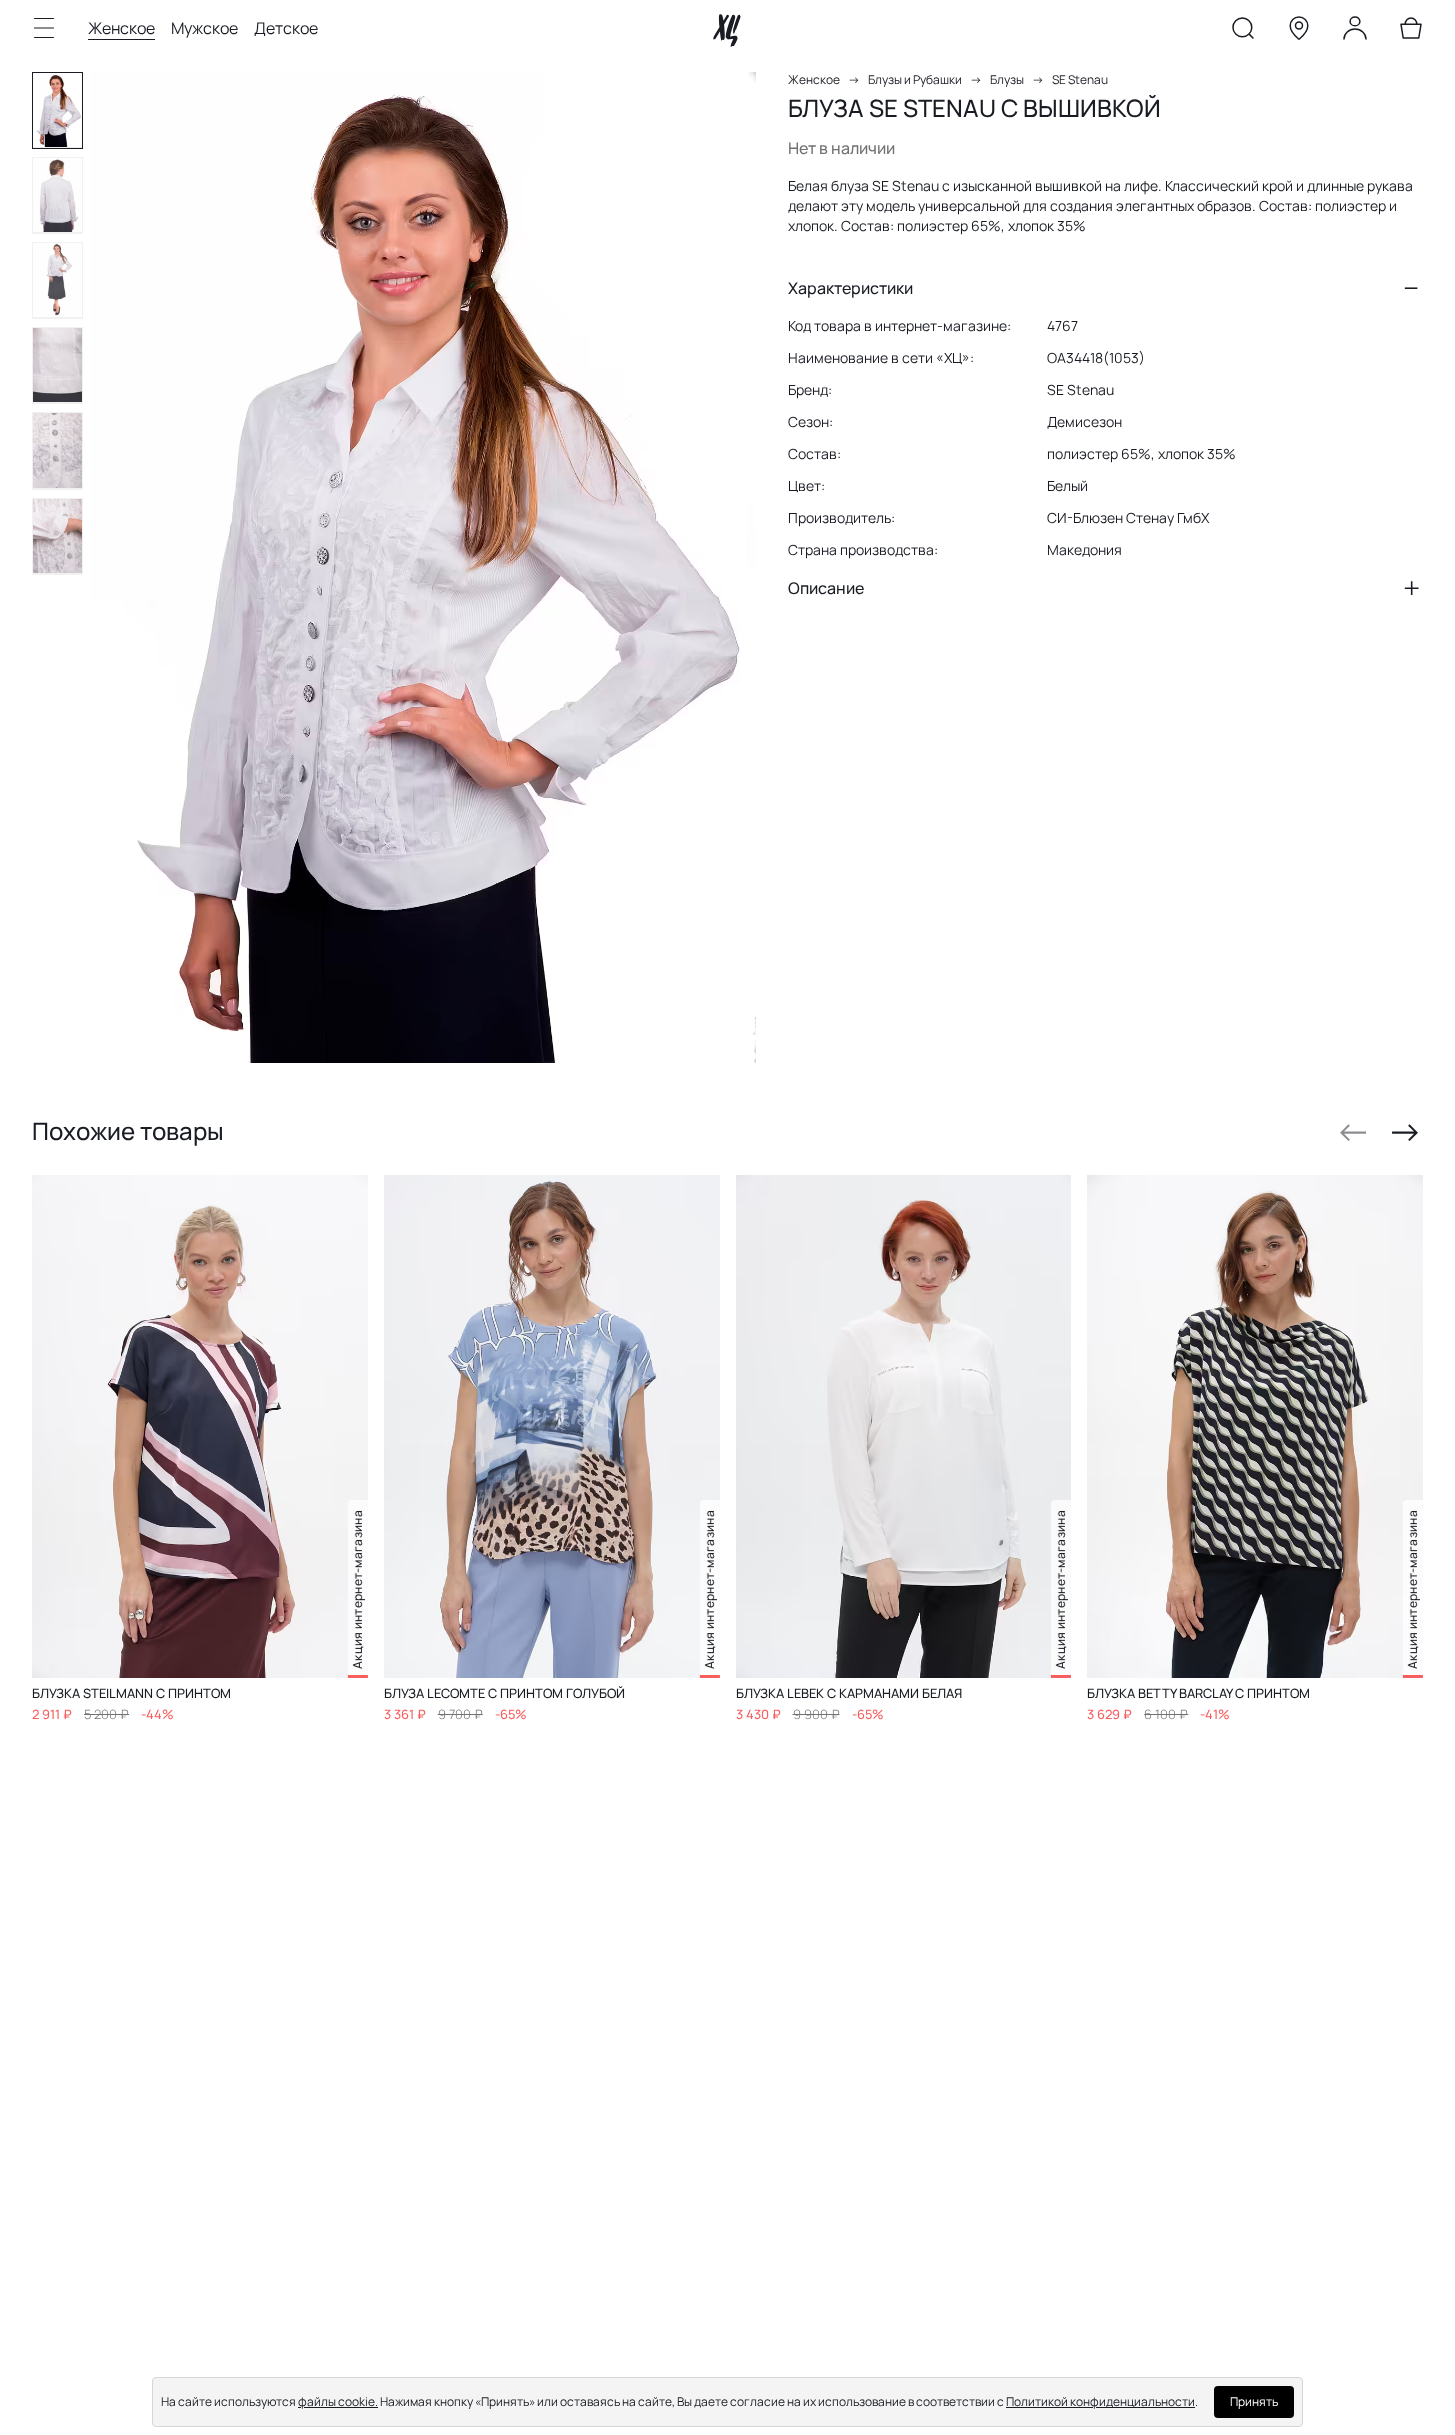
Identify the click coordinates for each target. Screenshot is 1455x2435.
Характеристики (850, 288)
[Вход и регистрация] (1355, 32)
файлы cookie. (338, 2401)
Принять (1254, 2401)
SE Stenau (1080, 79)
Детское (286, 28)
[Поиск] (1243, 32)
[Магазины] (1299, 32)
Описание (826, 588)
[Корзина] (1411, 32)
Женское (121, 28)
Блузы (1007, 79)
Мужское (204, 28)
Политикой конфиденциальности (1100, 2401)
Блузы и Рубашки (915, 79)
